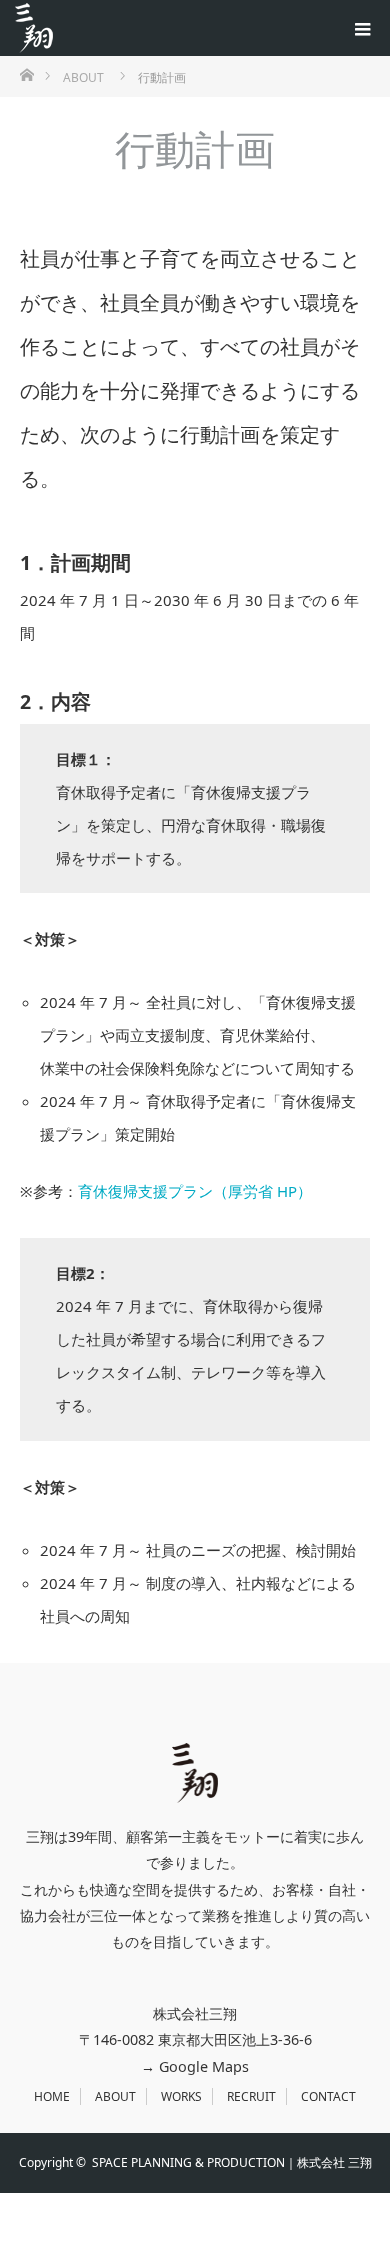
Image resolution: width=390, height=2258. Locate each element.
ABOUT (115, 2096)
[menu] (362, 28)
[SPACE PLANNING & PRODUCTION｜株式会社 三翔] (34, 28)
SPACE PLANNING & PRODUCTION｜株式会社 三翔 (232, 2162)
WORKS (181, 2096)
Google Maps (204, 2066)
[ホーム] (26, 73)
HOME (52, 2096)
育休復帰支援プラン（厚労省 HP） (195, 1191)
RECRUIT (251, 2096)
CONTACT (328, 2096)
